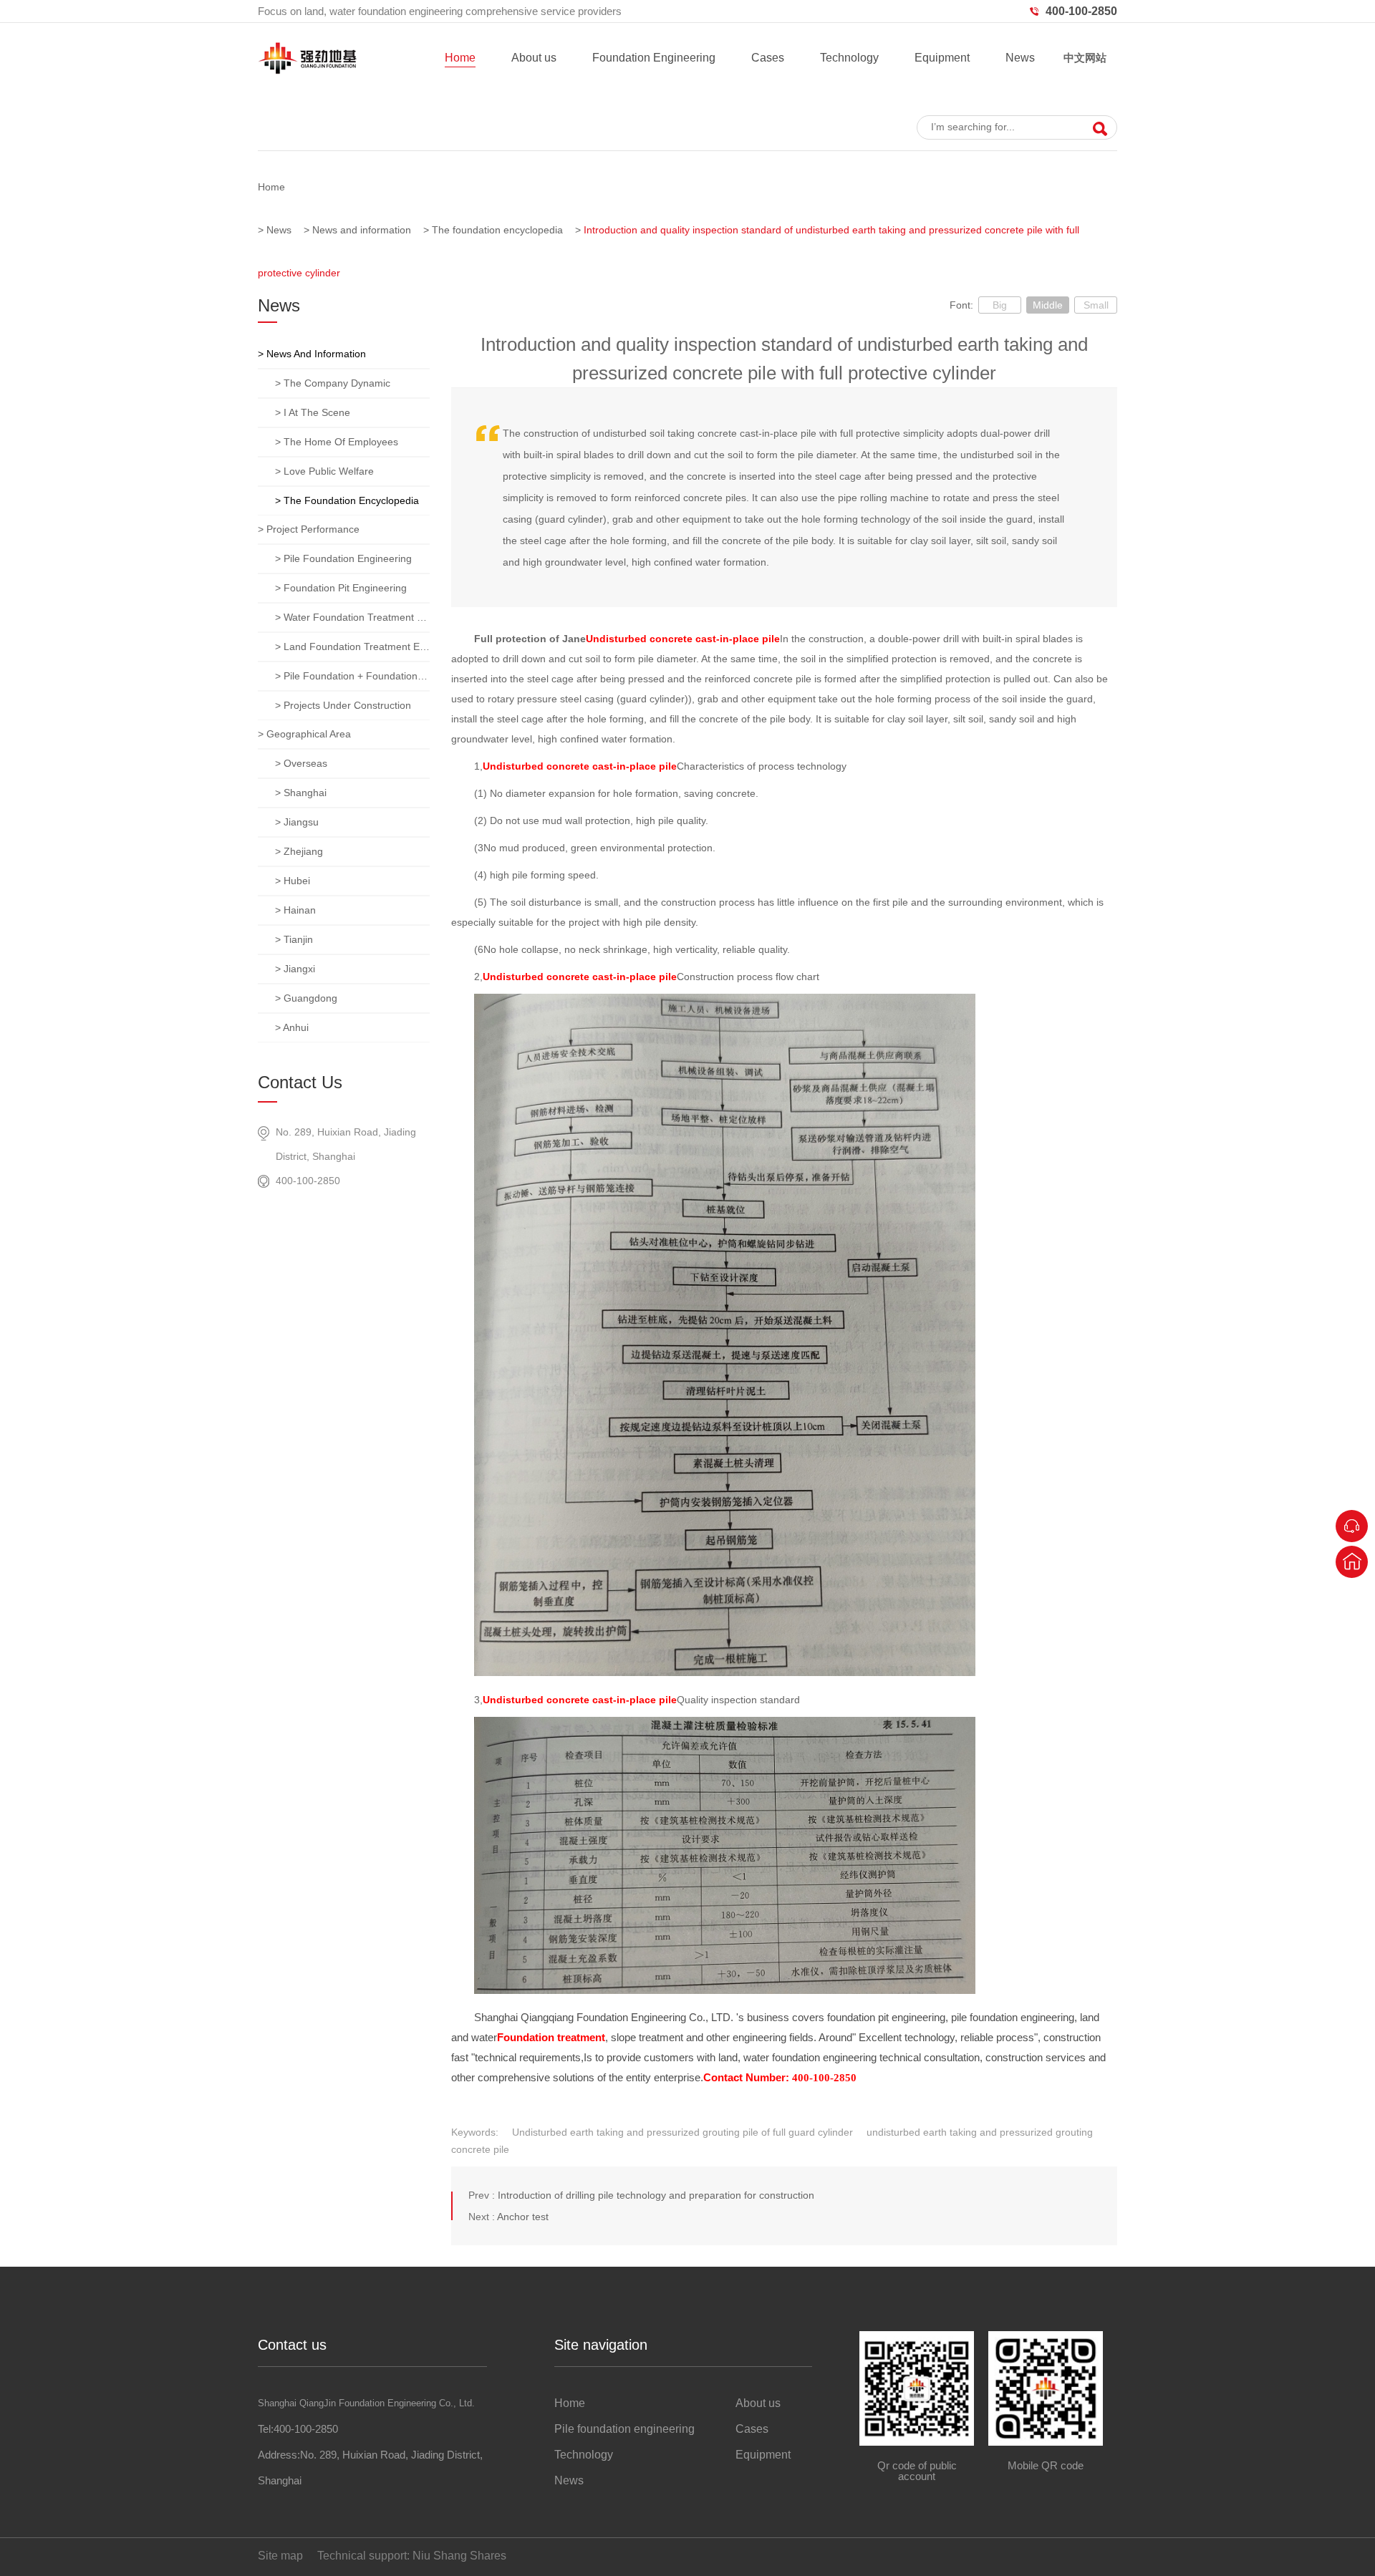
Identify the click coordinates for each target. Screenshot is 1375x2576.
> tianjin (294, 939)
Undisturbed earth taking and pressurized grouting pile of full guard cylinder (682, 2132)
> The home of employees (337, 442)
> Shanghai (301, 793)
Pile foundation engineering (624, 2429)
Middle (1048, 305)
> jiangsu (297, 822)
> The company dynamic (333, 383)
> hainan (295, 910)
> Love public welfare (324, 471)
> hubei (293, 881)
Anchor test (523, 2217)
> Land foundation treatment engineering (352, 647)
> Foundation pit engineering (341, 588)
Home (460, 58)
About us (534, 58)
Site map (280, 2556)
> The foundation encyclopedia (347, 500)
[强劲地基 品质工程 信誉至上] (687, 93)
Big (1000, 305)
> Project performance (309, 529)
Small (1096, 305)
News (1020, 58)
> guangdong (306, 998)
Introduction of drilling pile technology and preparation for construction (656, 2195)
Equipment (942, 58)
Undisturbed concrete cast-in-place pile (683, 639)
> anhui (292, 1027)
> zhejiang (299, 851)
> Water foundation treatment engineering (352, 617)
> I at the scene (313, 412)
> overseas (301, 763)
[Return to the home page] (1352, 1562)
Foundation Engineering (654, 58)
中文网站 (1085, 58)
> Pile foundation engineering (343, 558)
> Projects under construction (343, 705)
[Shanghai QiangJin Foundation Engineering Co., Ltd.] (307, 71)
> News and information (312, 354)
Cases (768, 58)
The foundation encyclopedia (497, 230)
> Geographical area (304, 734)
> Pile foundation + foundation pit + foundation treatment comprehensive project (352, 676)
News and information (362, 230)
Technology (849, 58)
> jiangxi (295, 969)
